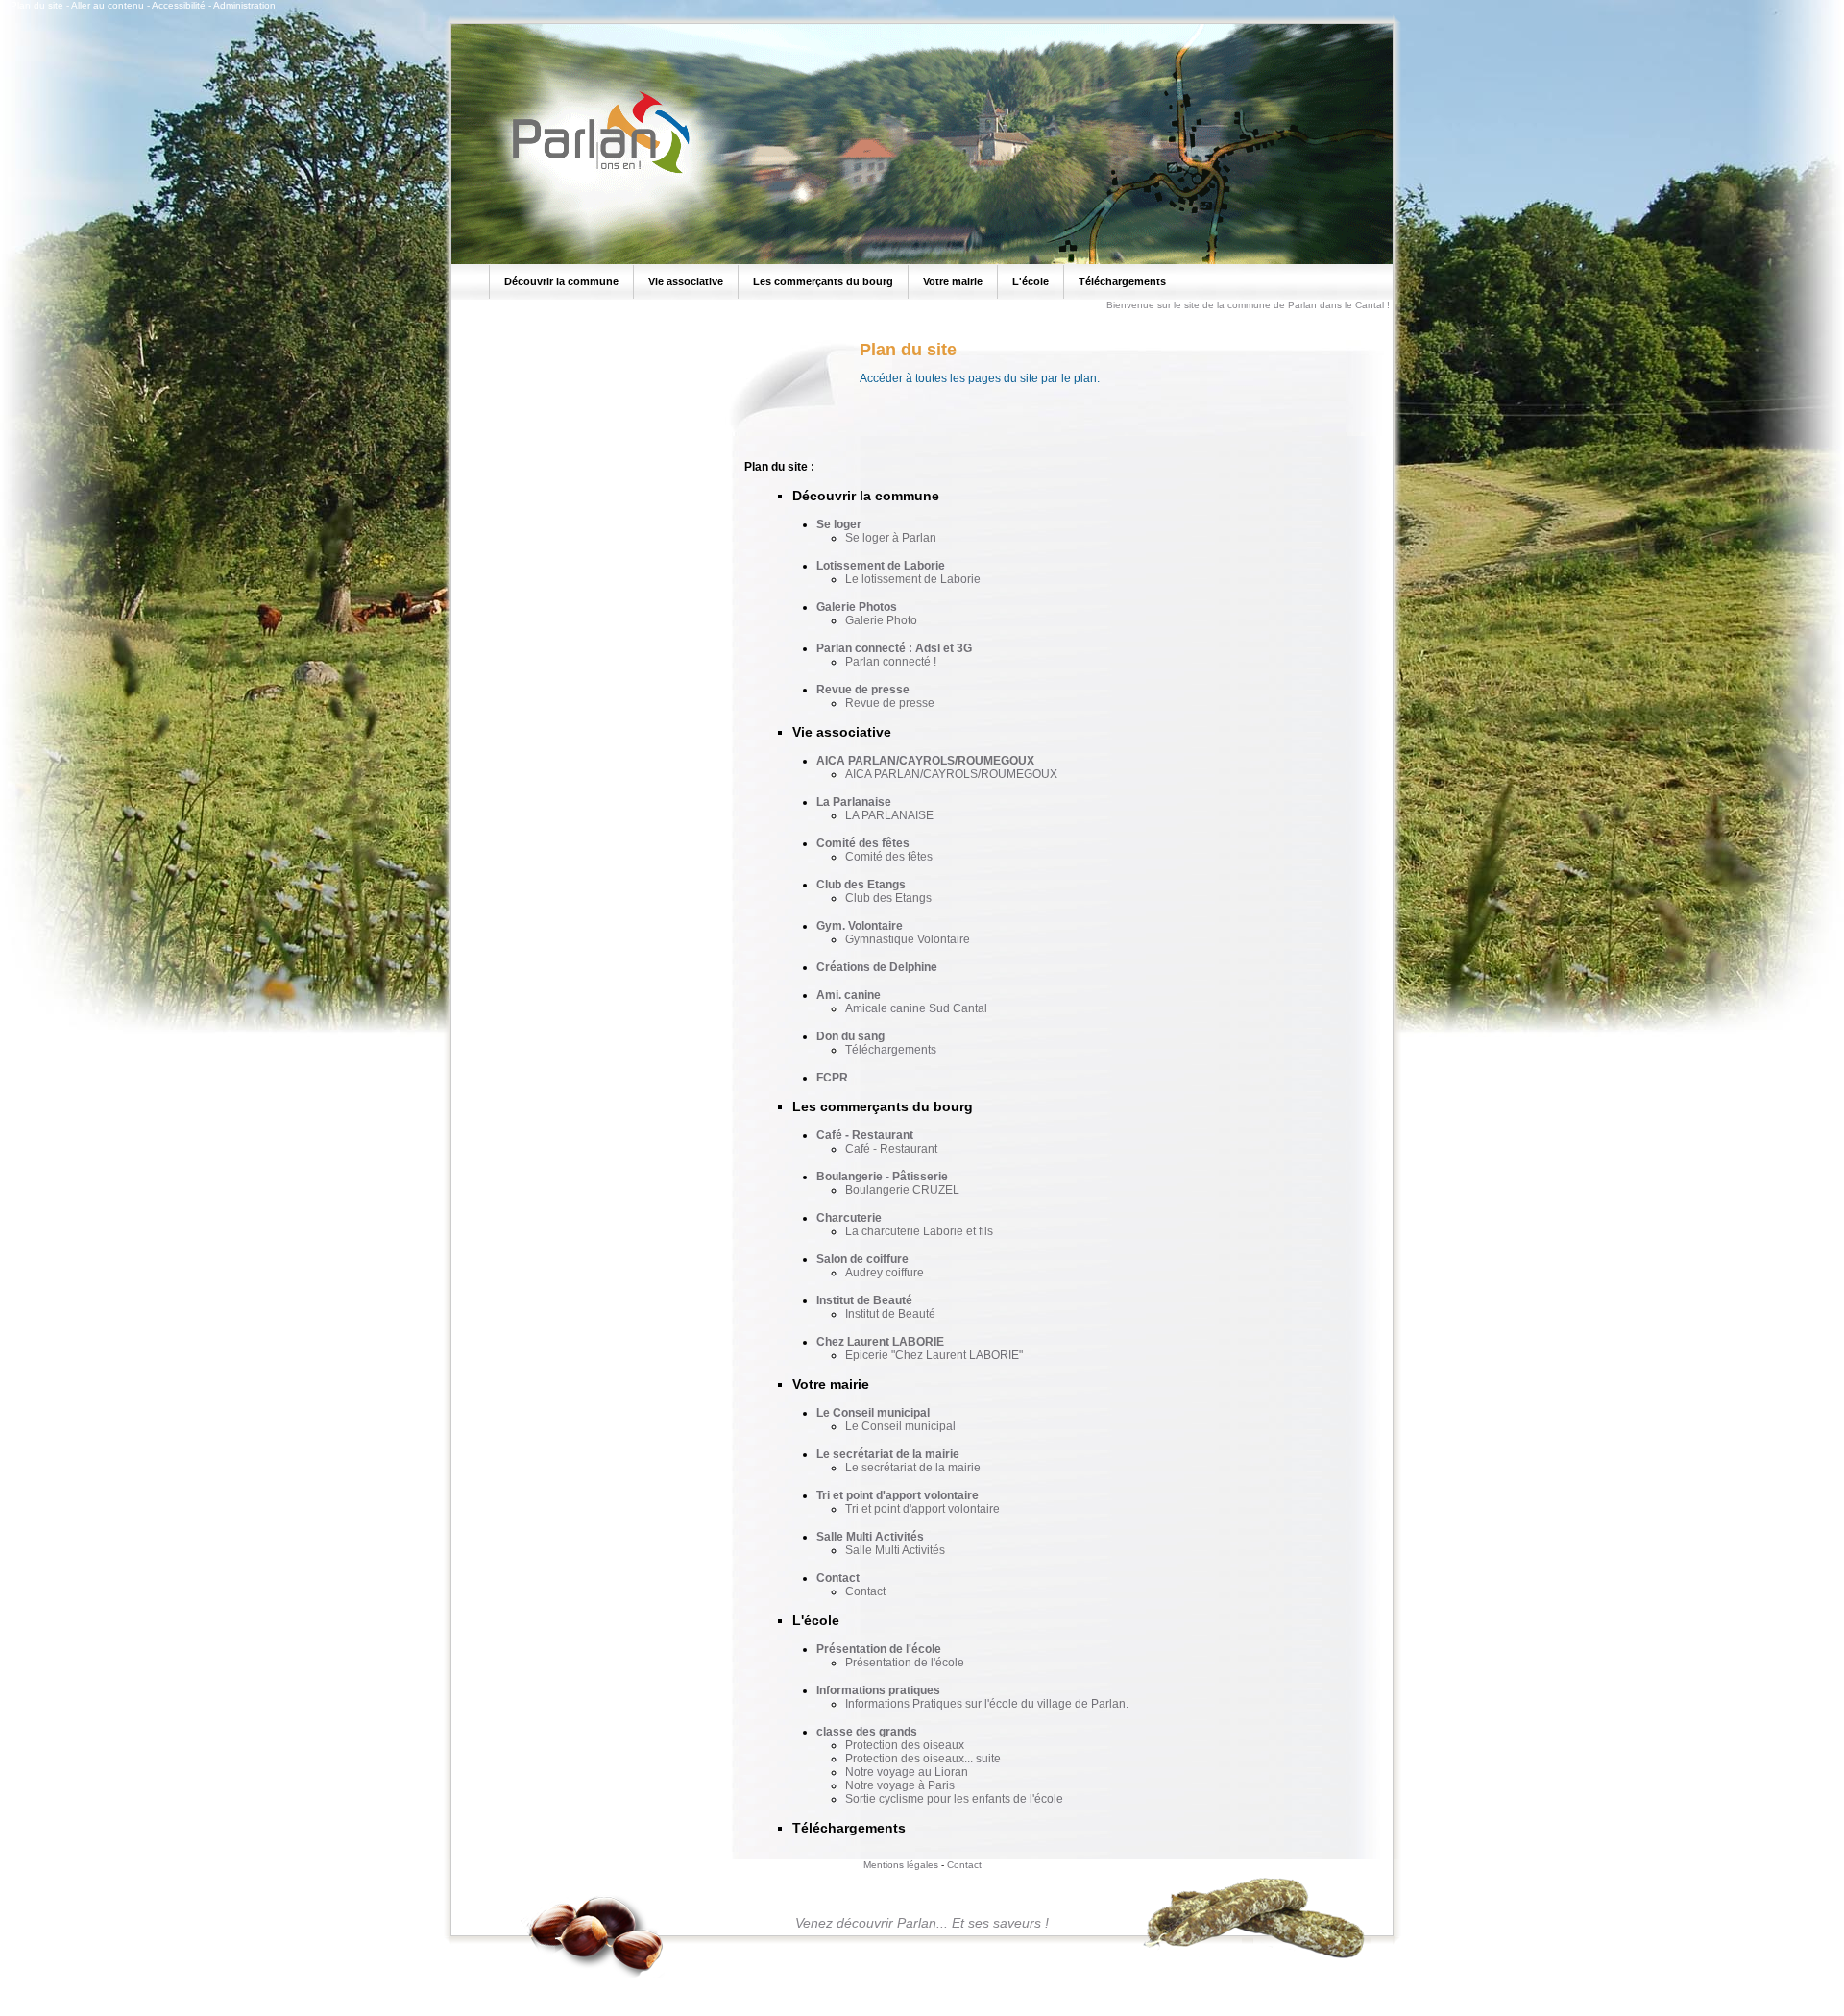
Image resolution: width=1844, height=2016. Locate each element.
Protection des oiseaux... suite (923, 1759)
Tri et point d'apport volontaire (898, 1495)
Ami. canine (849, 995)
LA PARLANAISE (889, 815)
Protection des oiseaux (905, 1745)
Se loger (839, 524)
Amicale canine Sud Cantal (916, 1008)
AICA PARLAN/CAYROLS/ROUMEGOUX (925, 761)
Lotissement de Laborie (881, 566)
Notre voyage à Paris (900, 1785)
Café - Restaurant (865, 1135)
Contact (838, 1578)
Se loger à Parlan (891, 538)
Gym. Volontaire (860, 926)
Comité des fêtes (863, 843)
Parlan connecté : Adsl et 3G (894, 648)
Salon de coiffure (862, 1259)
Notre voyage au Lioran (907, 1772)
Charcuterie (849, 1218)
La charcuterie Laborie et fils (919, 1231)
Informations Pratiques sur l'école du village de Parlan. (987, 1704)
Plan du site (37, 5)
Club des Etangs (861, 885)
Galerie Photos (857, 607)
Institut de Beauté (864, 1300)
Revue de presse (863, 690)
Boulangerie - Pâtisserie (882, 1177)
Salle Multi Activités (870, 1537)
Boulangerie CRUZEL (902, 1190)
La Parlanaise (854, 802)
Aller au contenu (108, 5)
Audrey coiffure (885, 1273)
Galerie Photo (881, 620)
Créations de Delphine (877, 967)
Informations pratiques (878, 1690)
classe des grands (867, 1732)
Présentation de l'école (879, 1649)
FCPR (832, 1078)
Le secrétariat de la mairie (888, 1454)
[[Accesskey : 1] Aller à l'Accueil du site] (595, 172)
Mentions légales (901, 1865)
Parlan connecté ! (891, 662)
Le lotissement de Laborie (913, 579)
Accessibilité (179, 5)
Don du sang (850, 1036)
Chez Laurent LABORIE (880, 1342)
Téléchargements (891, 1050)
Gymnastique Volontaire (908, 939)
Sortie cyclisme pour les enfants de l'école (954, 1799)
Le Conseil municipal (873, 1413)
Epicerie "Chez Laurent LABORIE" (934, 1355)
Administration (244, 5)
